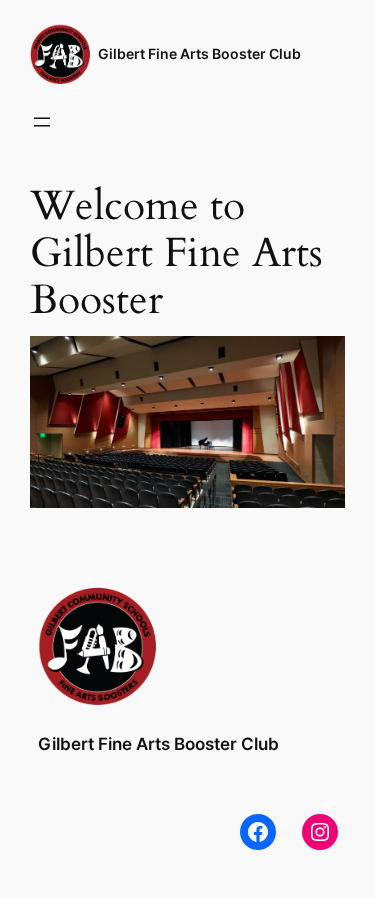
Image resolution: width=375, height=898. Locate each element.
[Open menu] (42, 122)
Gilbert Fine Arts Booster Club (199, 53)
